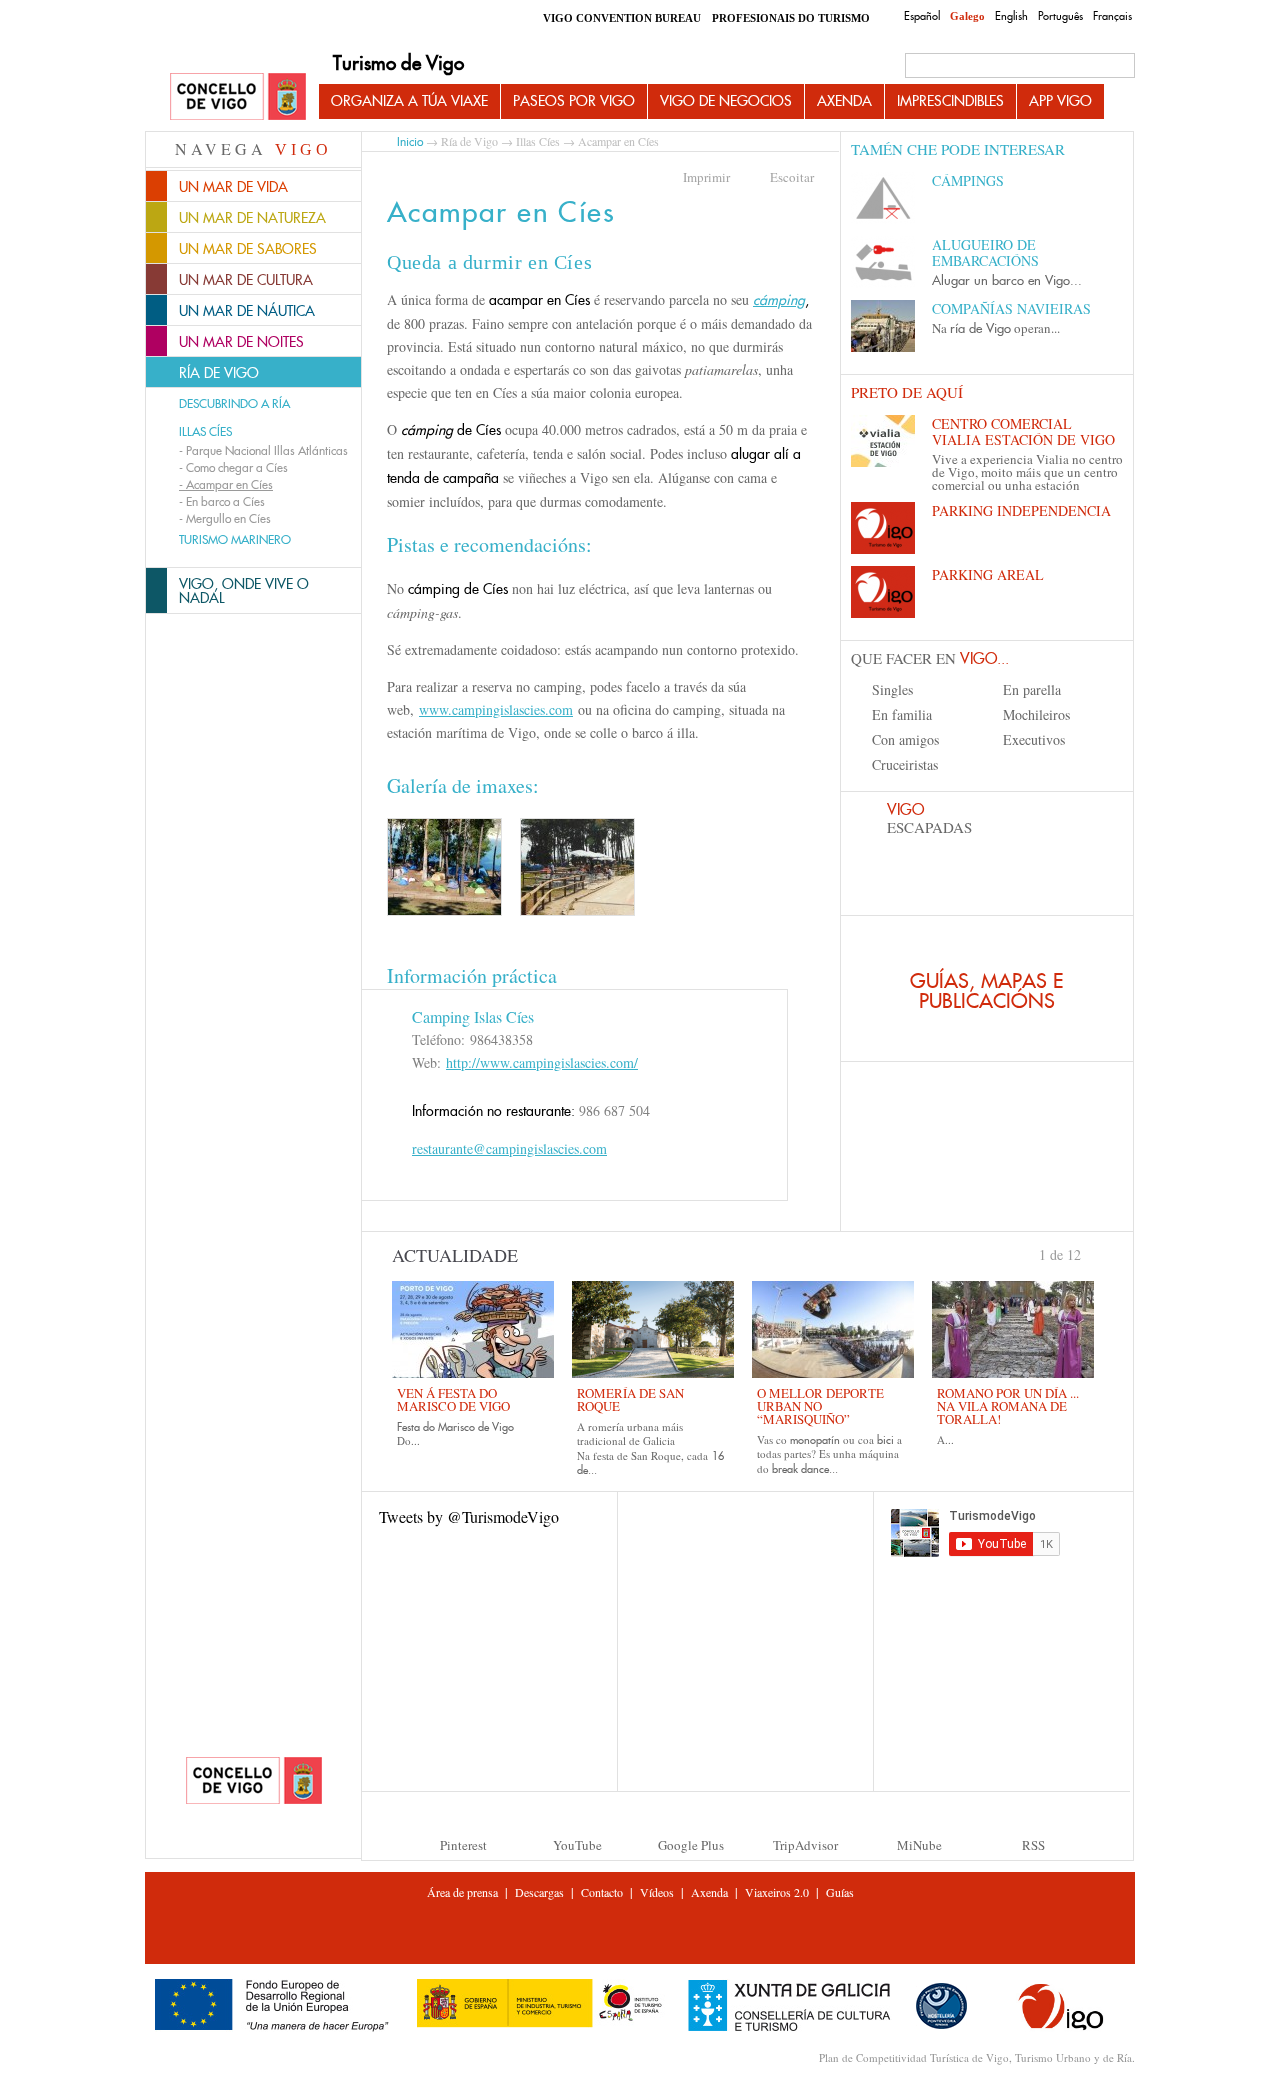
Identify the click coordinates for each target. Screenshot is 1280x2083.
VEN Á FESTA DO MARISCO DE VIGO (453, 1399)
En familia (902, 714)
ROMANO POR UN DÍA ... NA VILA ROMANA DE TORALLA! (1008, 1406)
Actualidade (455, 1255)
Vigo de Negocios (726, 101)
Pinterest (463, 1845)
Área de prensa (462, 1892)
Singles (892, 689)
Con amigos (905, 739)
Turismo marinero (235, 540)
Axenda (844, 101)
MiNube (919, 1845)
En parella (1032, 689)
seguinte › (1090, 1253)
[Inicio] (238, 97)
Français (1112, 16)
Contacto (602, 1892)
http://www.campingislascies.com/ (542, 1062)
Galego (967, 16)
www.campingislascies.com (496, 709)
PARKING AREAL (988, 574)
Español (922, 16)
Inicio (410, 141)
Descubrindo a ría (234, 404)
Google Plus (691, 1845)
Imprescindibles (950, 101)
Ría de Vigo (469, 141)
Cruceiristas (905, 764)
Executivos (1034, 739)
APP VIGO (1060, 101)
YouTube (577, 1845)
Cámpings (968, 180)
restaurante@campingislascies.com (509, 1148)
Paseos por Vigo (574, 101)
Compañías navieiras (1011, 308)
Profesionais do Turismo (791, 18)
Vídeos (657, 1892)
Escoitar (792, 177)
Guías (840, 1892)
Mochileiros (1036, 714)
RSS (1033, 1845)
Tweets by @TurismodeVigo (469, 1516)
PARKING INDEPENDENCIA (1021, 510)
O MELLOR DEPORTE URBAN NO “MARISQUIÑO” (820, 1406)
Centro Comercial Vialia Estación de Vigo (1023, 431)
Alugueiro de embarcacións (985, 252)
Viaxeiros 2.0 (777, 1892)
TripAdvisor (805, 1845)
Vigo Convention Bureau (622, 18)
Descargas (539, 1892)
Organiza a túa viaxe (409, 101)
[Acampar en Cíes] (444, 867)
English (1011, 16)
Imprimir (706, 177)
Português (1060, 16)
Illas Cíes (205, 432)
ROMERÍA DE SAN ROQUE (630, 1399)
